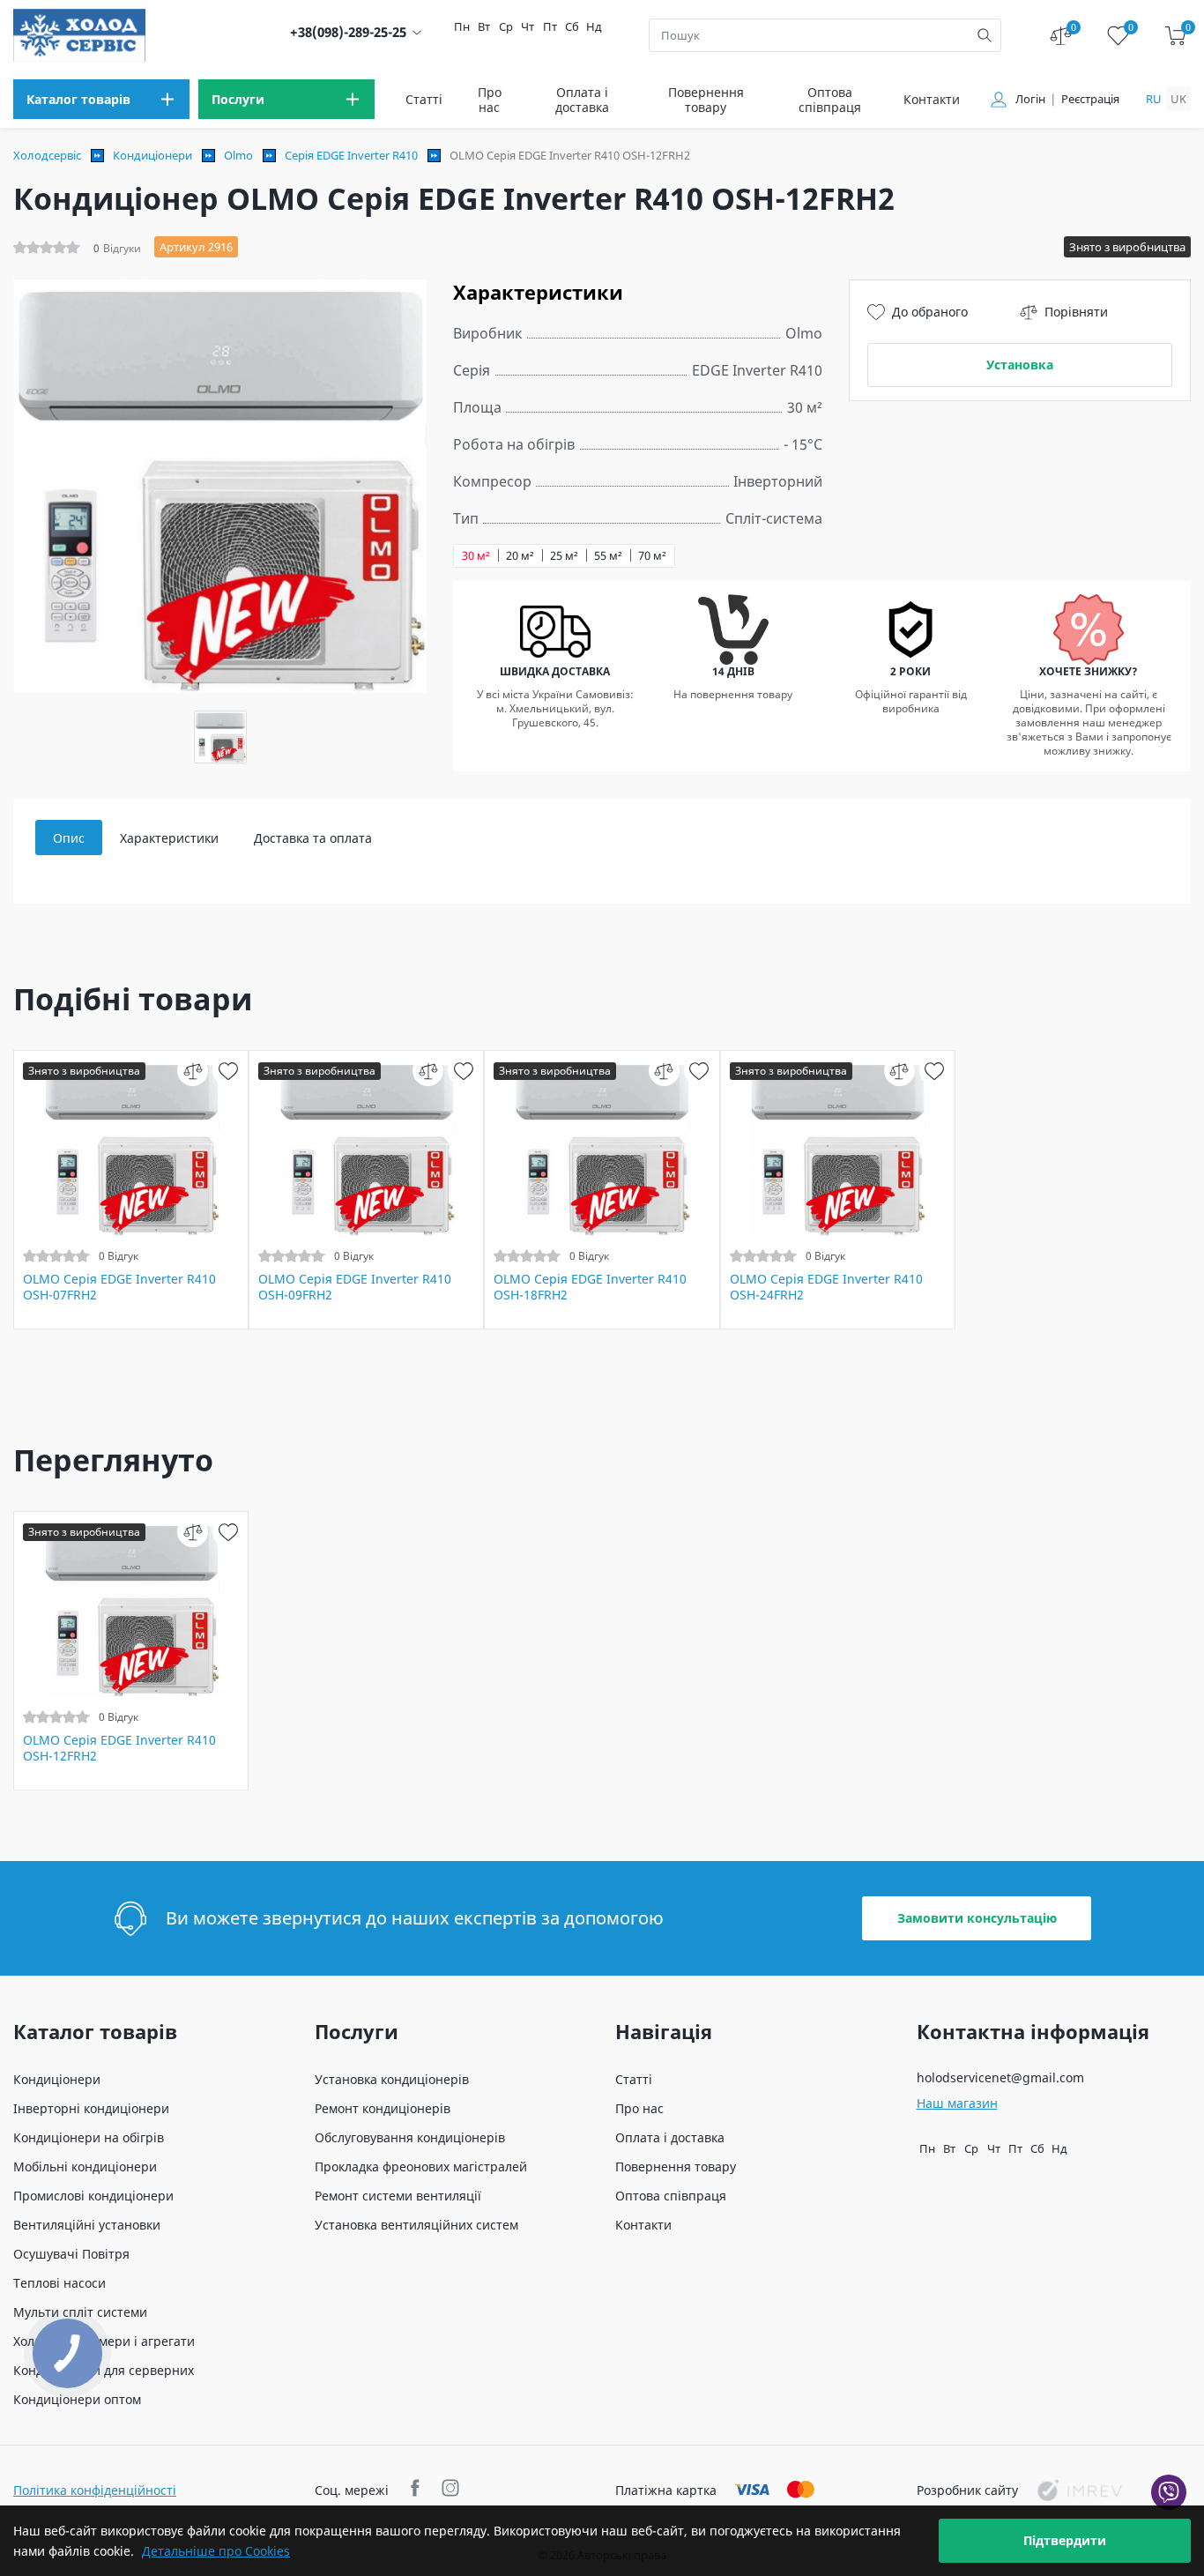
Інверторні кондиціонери (91, 2108)
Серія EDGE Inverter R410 (351, 155)
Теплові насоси (59, 2283)
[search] (985, 35)
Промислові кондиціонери (93, 2196)
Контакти (932, 99)
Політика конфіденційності (95, 2490)
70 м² (652, 556)
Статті (424, 99)
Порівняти (1076, 312)
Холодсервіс (47, 155)
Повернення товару (706, 100)
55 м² (608, 556)
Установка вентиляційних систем (416, 2225)
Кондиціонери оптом (77, 2399)
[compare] (193, 1071)
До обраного (930, 312)
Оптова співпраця (830, 100)
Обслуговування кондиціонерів (410, 2137)
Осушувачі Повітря (71, 2254)
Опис (69, 838)
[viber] (1169, 2492)
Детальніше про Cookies (216, 2551)
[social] (417, 2490)
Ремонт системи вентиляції (398, 2196)
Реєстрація (1090, 99)
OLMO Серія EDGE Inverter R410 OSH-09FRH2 (355, 1287)
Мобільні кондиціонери (85, 2167)
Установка (1020, 365)
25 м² (564, 556)
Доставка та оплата (313, 838)
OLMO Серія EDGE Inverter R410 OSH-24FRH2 (826, 1287)
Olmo (238, 155)
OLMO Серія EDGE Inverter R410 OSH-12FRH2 (119, 1748)
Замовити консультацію (977, 1918)
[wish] (228, 1071)
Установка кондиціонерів (392, 2079)
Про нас (490, 100)
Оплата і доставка (582, 100)
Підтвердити (1065, 2540)
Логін (1030, 99)
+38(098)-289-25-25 (348, 32)
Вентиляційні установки (87, 2225)
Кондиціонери (152, 155)
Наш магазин (957, 2103)
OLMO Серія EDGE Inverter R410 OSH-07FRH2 (119, 1287)
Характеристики (169, 838)
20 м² (520, 556)
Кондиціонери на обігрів (89, 2137)
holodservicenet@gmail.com (1000, 2077)
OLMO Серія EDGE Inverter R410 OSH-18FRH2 (590, 1287)
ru (1154, 99)
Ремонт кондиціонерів (383, 2108)
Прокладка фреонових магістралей (421, 2167)
